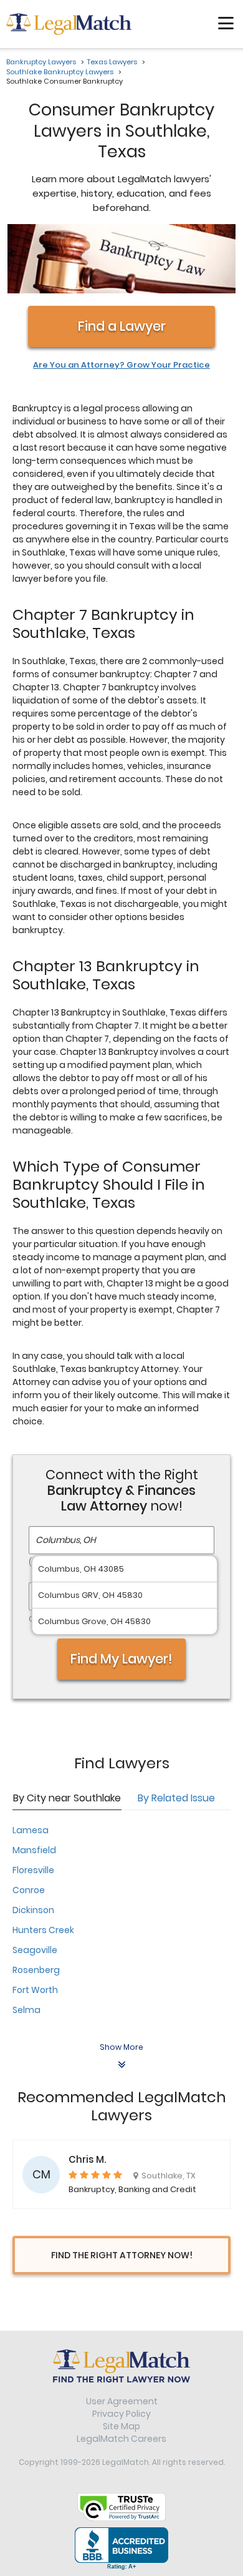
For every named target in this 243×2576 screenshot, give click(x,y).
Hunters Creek (43, 1930)
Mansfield (34, 1850)
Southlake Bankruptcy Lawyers (60, 72)
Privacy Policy (121, 2414)
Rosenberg (36, 1970)
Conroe (29, 1890)
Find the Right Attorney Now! (122, 2255)
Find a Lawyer (122, 326)
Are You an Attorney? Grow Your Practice (121, 365)
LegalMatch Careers (121, 2439)
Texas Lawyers (112, 62)
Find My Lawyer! (121, 1659)
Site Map (121, 2426)
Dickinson (33, 1910)
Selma (26, 2010)
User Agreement (122, 2401)
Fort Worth (35, 1990)
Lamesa (31, 1830)
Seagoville (35, 1950)
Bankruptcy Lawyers (41, 62)
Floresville (33, 1870)
